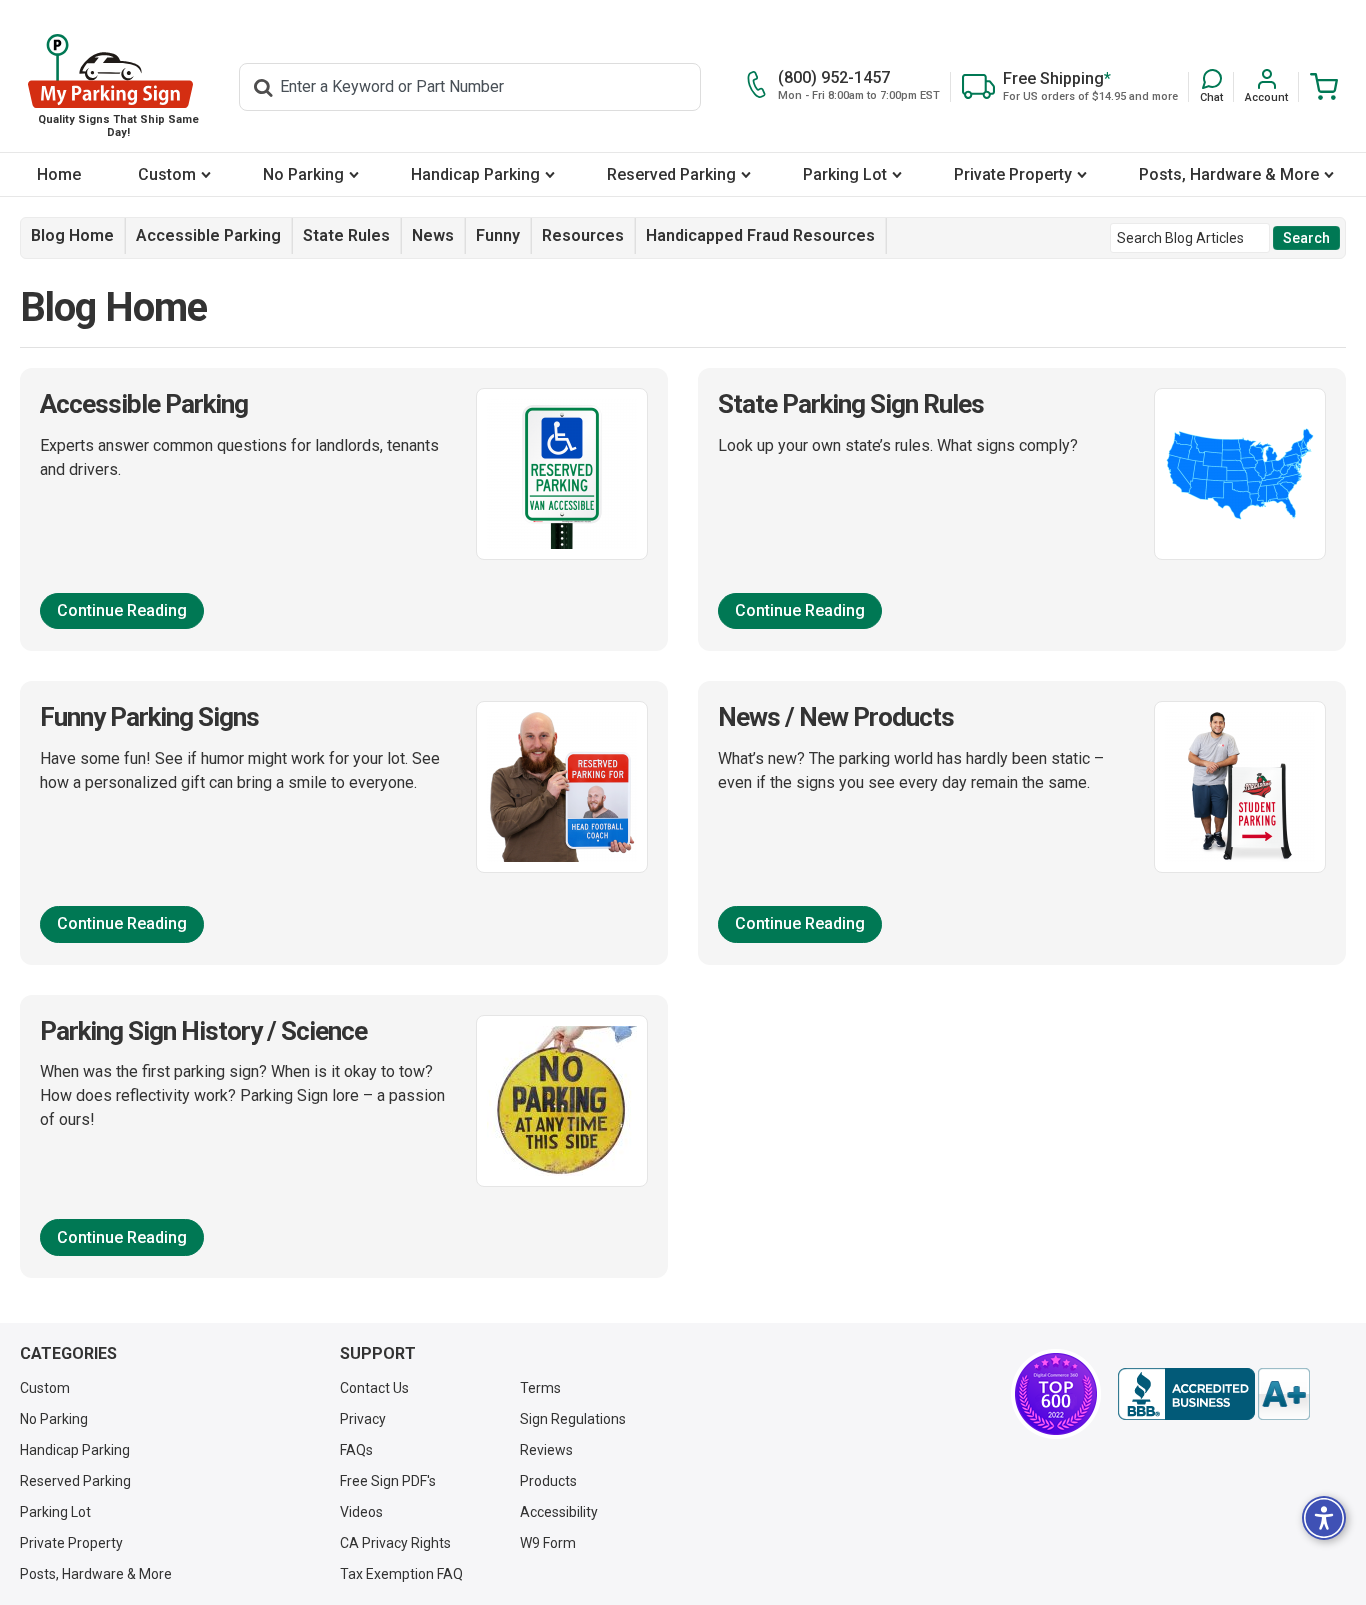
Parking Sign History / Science (203, 1031)
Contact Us (374, 1388)
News (433, 235)
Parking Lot (845, 174)
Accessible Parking (208, 235)
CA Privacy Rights (395, 1543)
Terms (540, 1388)
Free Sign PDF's (388, 1481)
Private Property (1013, 174)
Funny (498, 235)
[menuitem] (58, 174)
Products (548, 1481)
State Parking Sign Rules (851, 404)
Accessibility (559, 1512)
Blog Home (72, 235)
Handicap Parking (475, 174)
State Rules (346, 235)
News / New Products (836, 717)
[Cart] (1318, 86)
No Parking (303, 174)
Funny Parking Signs (149, 717)
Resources (583, 235)
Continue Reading (122, 610)
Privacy (363, 1419)
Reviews (546, 1450)
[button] (1211, 86)
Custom (167, 174)
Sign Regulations (573, 1419)
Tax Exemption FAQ (401, 1574)
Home (59, 174)
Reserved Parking (671, 174)
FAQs (356, 1450)
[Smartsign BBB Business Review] (1214, 1394)
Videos (361, 1512)
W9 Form (548, 1543)
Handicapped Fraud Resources (760, 235)
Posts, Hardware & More (1229, 174)
